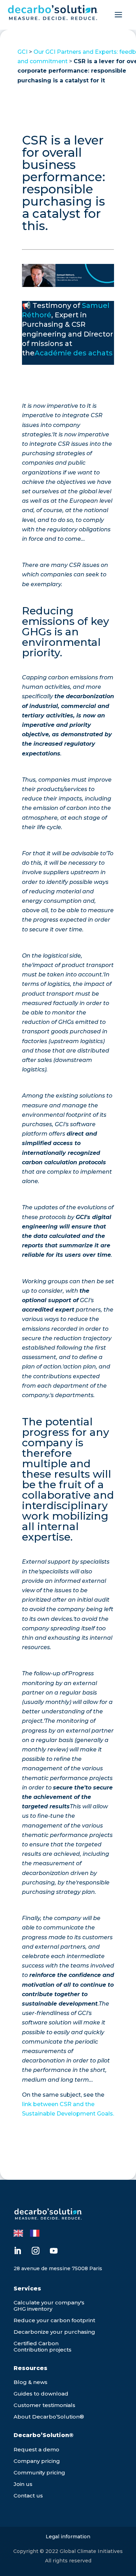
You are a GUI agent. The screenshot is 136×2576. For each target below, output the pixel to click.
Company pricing (37, 2461)
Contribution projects (43, 2350)
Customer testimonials (44, 2405)
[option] (36, 2233)
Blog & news (31, 2382)
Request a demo (36, 2449)
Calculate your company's (49, 2302)
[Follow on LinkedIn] (17, 2251)
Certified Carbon (36, 2343)
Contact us (28, 2496)
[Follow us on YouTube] (54, 2251)
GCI (22, 52)
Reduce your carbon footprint (54, 2320)
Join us (23, 2484)
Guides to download (41, 2394)
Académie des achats (74, 353)
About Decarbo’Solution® (49, 2417)
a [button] (118, 15)
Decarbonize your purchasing (54, 2332)
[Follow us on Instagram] (36, 2251)
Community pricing (39, 2472)
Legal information (68, 2537)
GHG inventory (33, 2309)
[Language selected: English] (30, 2232)
